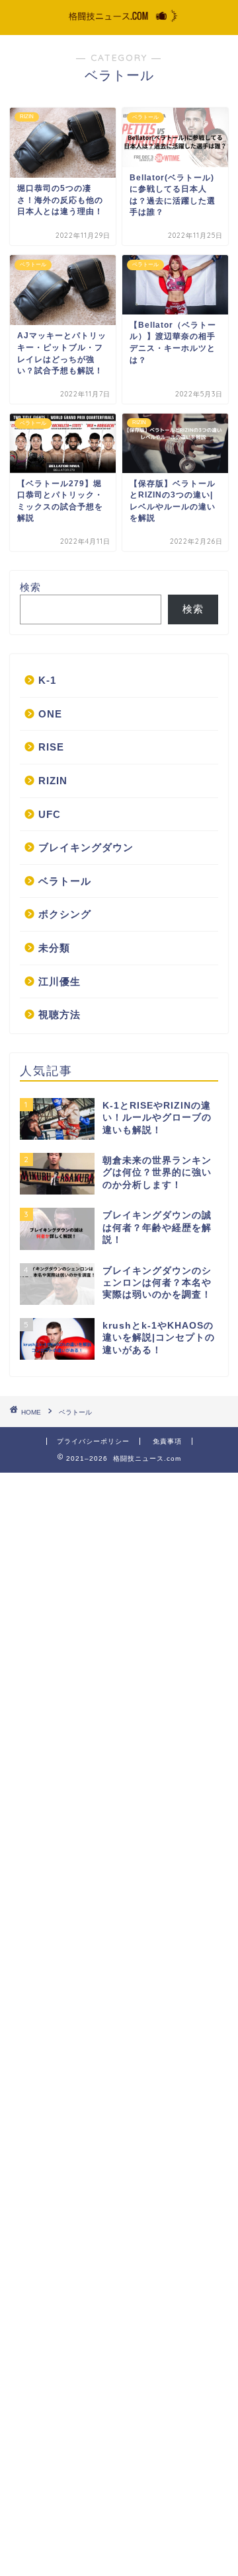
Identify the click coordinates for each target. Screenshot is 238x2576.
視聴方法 (59, 1014)
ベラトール (65, 881)
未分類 (54, 948)
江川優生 (59, 981)
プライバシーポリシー (93, 1441)
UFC (50, 814)
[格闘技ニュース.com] (119, 22)
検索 (30, 587)
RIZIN (53, 781)
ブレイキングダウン (86, 847)
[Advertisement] (119, 2023)
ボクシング (65, 914)
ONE (50, 714)
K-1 (47, 680)
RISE (51, 747)
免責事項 (167, 1441)
